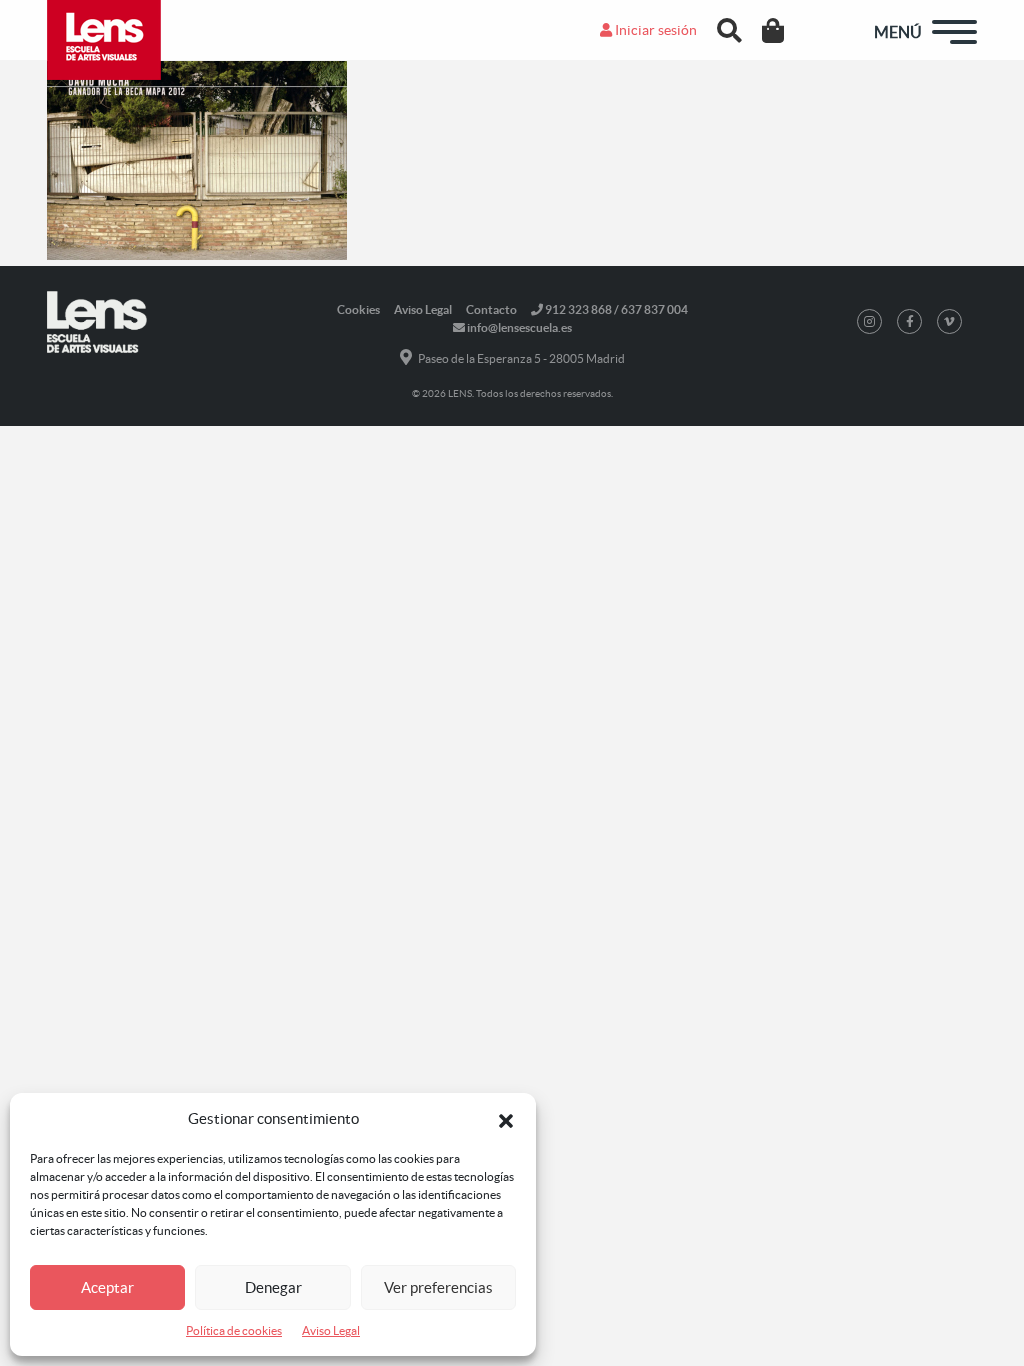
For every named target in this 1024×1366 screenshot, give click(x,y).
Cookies (358, 309)
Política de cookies (234, 1330)
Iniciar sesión (654, 30)
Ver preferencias (438, 1287)
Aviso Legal (331, 1330)
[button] (506, 1119)
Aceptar (107, 1287)
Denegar (273, 1287)
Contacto (491, 309)
